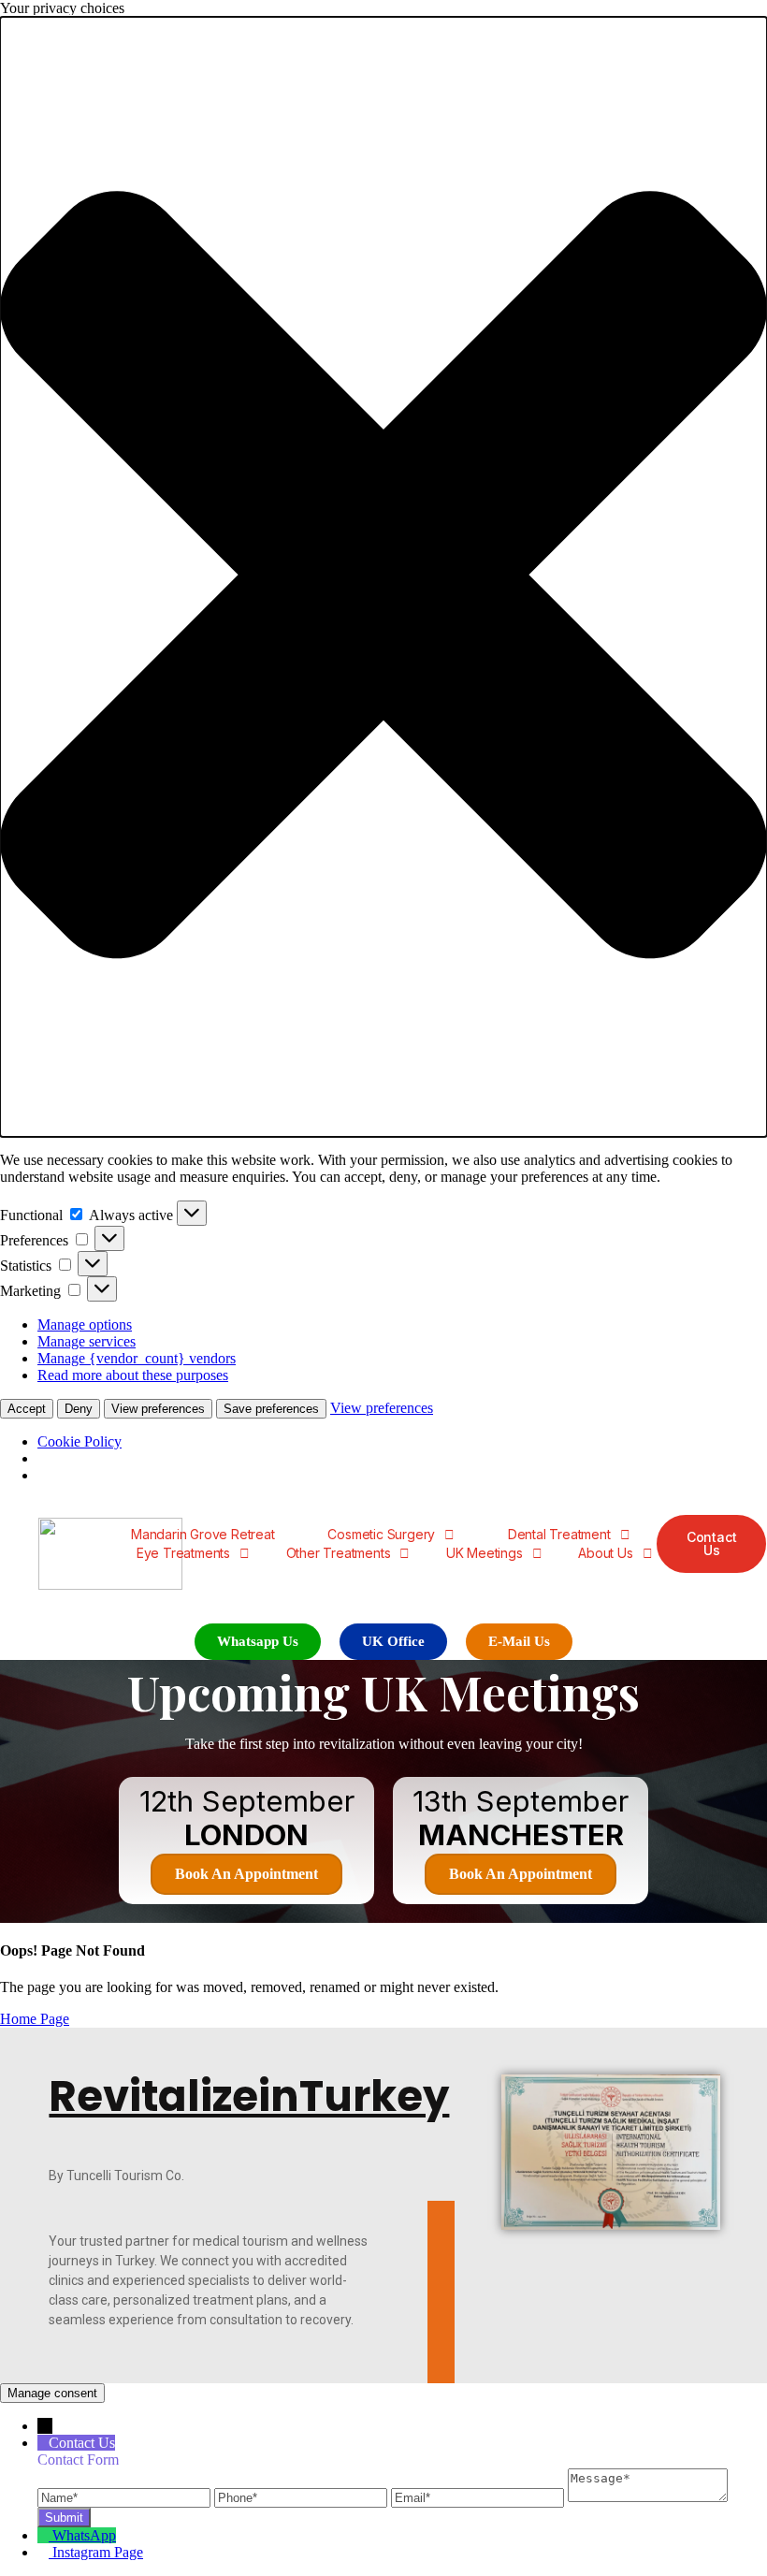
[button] (383, 577)
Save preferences (271, 1409)
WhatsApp (84, 2535)
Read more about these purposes (133, 1375)
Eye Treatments (183, 1553)
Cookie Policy (80, 1441)
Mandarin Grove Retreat (203, 1534)
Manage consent (52, 2393)
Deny (79, 1409)
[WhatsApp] (45, 2535)
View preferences (158, 1409)
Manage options (85, 1324)
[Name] (126, 2497)
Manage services (87, 1341)
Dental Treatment (559, 1534)
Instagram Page (98, 2552)
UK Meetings (485, 1553)
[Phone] (303, 2497)
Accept (27, 1409)
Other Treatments (339, 1553)
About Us (605, 1553)
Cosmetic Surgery (381, 1534)
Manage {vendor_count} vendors (137, 1358)
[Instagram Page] (45, 2552)
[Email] (479, 2497)
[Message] (648, 2497)
